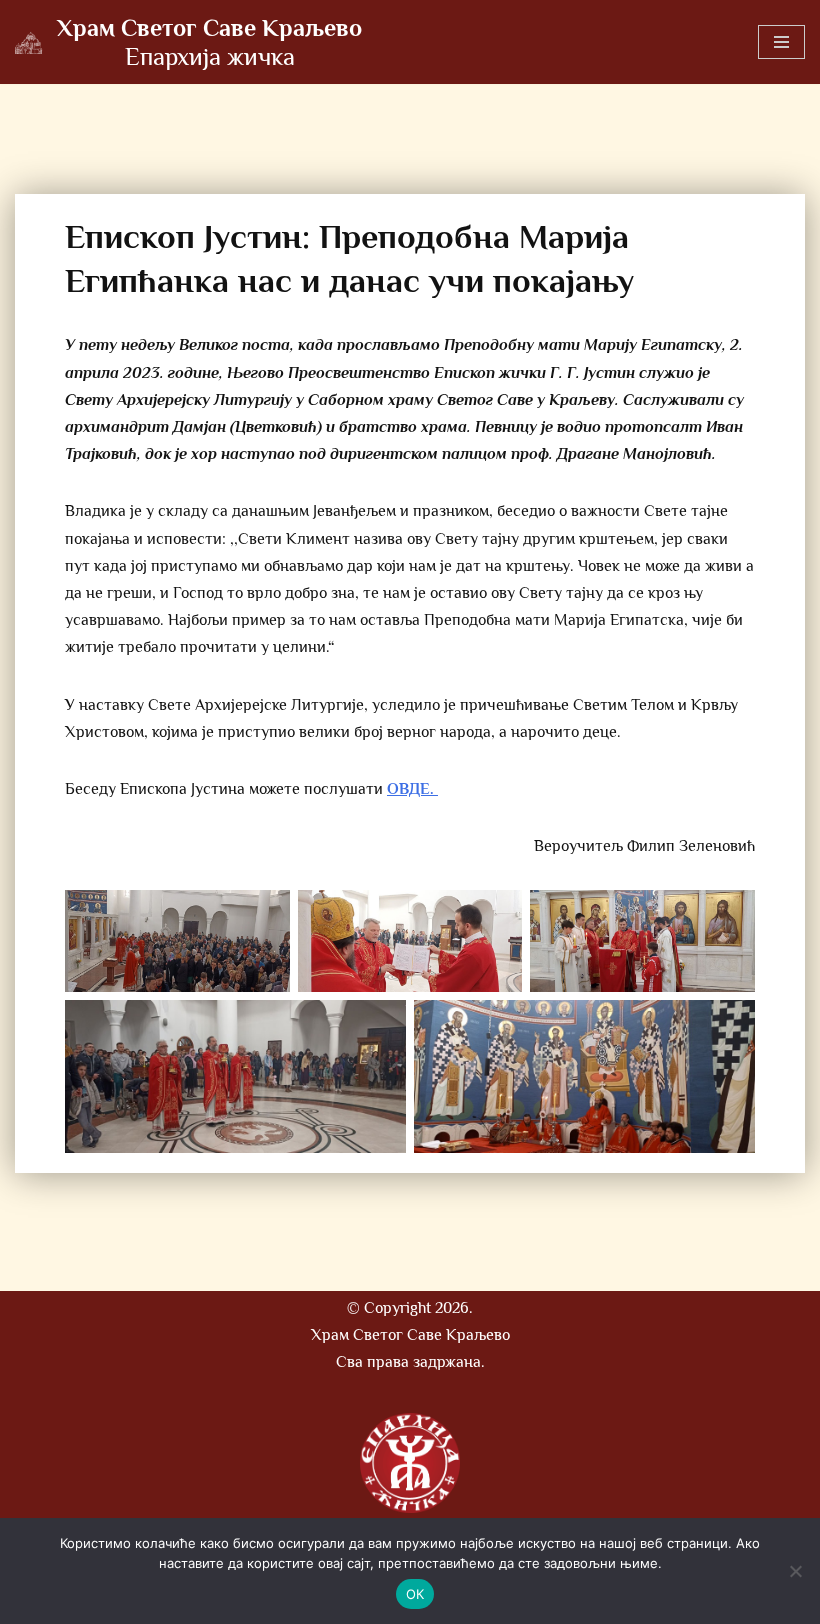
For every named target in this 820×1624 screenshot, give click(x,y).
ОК (415, 1594)
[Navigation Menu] (781, 42)
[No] (795, 1571)
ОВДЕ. (412, 789)
